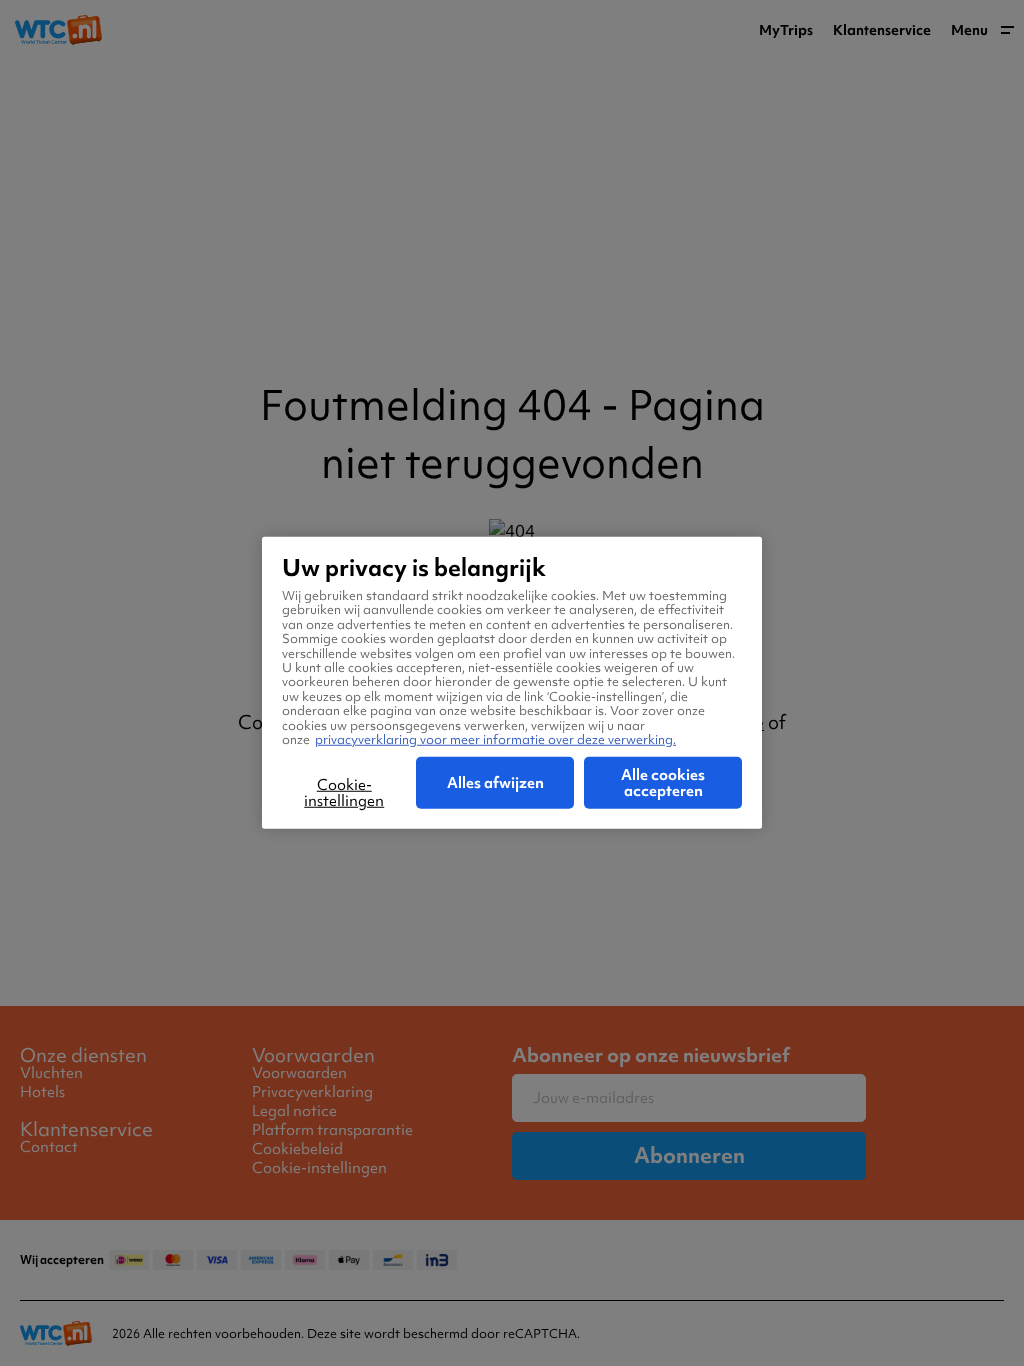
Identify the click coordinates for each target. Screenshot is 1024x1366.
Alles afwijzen (495, 783)
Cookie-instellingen (344, 793)
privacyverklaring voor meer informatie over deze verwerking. (495, 739)
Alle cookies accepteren (663, 783)
